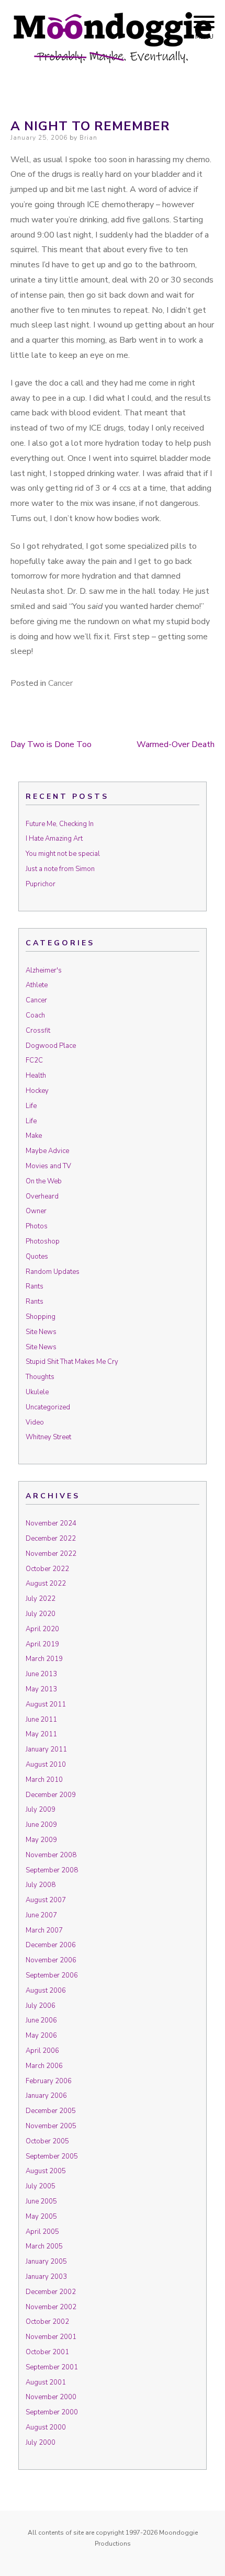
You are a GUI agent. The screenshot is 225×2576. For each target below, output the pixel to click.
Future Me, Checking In (60, 824)
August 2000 (46, 2427)
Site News (41, 1332)
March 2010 (44, 1780)
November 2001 (51, 2337)
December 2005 (51, 2111)
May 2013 (41, 1689)
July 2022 (41, 1599)
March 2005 (44, 2246)
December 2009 (51, 1795)
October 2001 (47, 2352)
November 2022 (51, 1554)
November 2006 (51, 1960)
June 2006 (41, 2020)
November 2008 (51, 1855)
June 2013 (41, 1674)
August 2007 (46, 1900)
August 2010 (46, 1765)
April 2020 (42, 1629)
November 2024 (51, 1523)
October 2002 (47, 2322)
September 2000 (52, 2412)
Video (35, 1422)
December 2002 (51, 2292)
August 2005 (46, 2171)
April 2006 (42, 2051)
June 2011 (41, 1720)
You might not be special (63, 854)
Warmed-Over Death (176, 744)
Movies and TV (48, 1166)
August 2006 (46, 1991)
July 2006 (41, 2006)
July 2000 (41, 2443)
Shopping (41, 1317)
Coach (35, 1015)
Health (36, 1076)
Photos (37, 1226)
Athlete (37, 985)
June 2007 (41, 1915)
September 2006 (52, 1975)
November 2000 (51, 2397)
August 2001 (46, 2382)
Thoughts (40, 1377)
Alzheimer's (44, 970)
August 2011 (46, 1704)
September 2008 (52, 1870)
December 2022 (51, 1539)
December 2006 (51, 1945)
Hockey (37, 1091)
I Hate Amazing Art (54, 839)
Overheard (42, 1196)
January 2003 (46, 2277)
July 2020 (41, 1614)
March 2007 (44, 1930)
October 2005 (47, 2141)
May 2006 (41, 2036)
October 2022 (47, 1569)
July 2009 (41, 1810)
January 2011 (46, 1749)
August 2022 (46, 1584)
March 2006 (44, 2066)
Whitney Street (48, 1437)
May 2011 (41, 1734)
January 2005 (46, 2262)
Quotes (37, 1257)
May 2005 (41, 2217)
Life (31, 1106)
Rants (35, 1286)
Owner (36, 1211)
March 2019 (44, 1659)
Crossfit (38, 1031)
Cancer (60, 683)
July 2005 (41, 2186)
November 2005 (51, 2126)
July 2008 (41, 1885)
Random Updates (53, 1272)
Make (34, 1136)
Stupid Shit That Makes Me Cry (72, 1362)
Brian (88, 138)
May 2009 (41, 1840)
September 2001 (52, 2367)
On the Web (44, 1181)
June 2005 (41, 2201)
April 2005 (42, 2232)
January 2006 (46, 2096)
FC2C (34, 1060)
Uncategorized (48, 1407)
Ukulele (37, 1392)
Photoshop (43, 1241)
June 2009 (41, 1825)
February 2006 (49, 2081)
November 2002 (51, 2307)
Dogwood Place (51, 1046)
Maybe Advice (47, 1151)
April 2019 (42, 1644)
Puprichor (41, 884)
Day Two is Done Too (51, 744)
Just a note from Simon (60, 869)
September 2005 (52, 2156)
